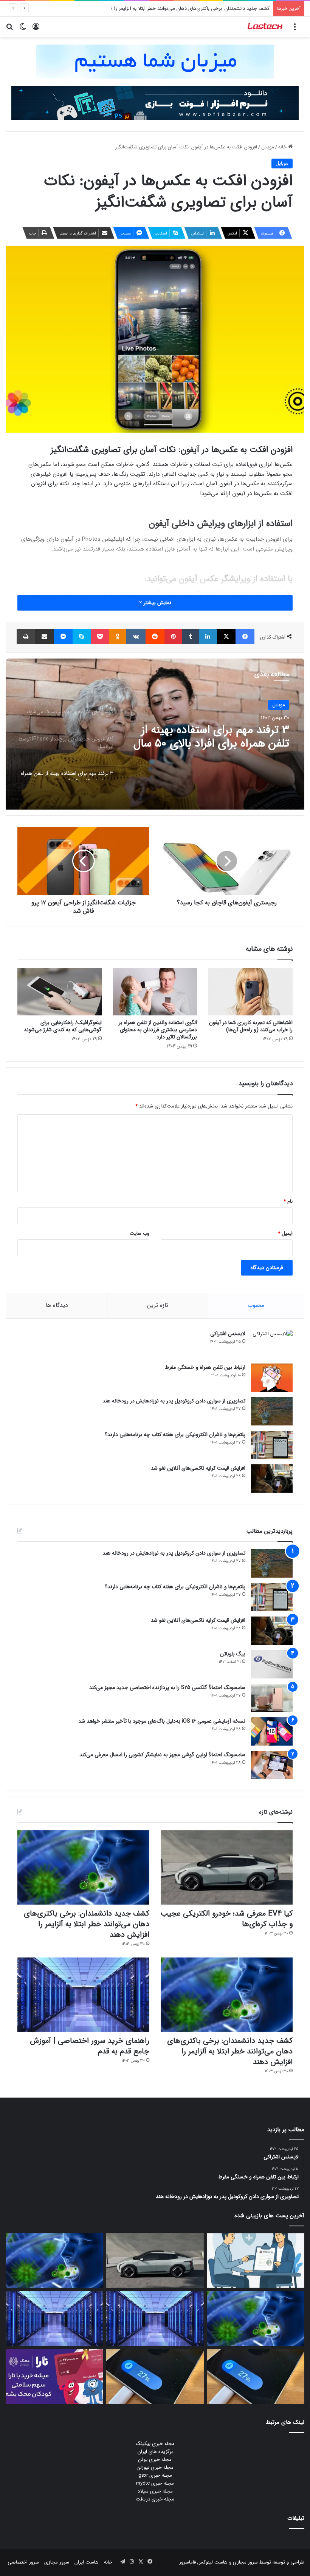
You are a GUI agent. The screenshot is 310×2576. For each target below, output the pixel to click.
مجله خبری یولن (155, 2460)
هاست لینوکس (212, 2562)
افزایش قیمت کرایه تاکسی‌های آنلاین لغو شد (198, 1468)
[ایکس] (226, 637)
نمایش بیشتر (157, 603)
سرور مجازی (245, 2562)
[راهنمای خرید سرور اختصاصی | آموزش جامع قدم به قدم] (83, 1995)
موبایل (268, 147)
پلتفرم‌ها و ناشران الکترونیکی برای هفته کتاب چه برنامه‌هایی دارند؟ (175, 1435)
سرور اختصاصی (23, 2562)
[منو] (295, 30)
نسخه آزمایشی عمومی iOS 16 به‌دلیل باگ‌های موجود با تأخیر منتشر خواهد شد (162, 1721)
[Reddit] (155, 637)
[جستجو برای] (9, 30)
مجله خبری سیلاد (155, 2491)
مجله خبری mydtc (155, 2483)
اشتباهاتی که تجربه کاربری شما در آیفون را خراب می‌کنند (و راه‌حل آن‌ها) (251, 1026)
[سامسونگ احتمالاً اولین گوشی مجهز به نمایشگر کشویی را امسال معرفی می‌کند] (272, 1765)
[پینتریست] (174, 637)
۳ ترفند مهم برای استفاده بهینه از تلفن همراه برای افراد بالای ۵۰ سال (211, 737)
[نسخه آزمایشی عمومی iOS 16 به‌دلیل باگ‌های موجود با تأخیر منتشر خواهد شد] (272, 1731)
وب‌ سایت (139, 1233)
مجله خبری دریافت (155, 2499)
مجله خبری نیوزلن (155, 2467)
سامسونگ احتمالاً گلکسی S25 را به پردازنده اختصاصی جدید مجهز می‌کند (167, 1688)
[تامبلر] (191, 637)
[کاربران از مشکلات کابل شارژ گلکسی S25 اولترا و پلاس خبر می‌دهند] (256, 2377)
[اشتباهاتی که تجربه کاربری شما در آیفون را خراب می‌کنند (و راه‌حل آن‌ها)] (250, 992)
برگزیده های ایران (155, 2452)
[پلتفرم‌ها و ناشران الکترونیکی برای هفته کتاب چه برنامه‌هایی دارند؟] (272, 1445)
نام (288, 1201)
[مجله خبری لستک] (265, 27)
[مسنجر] (63, 637)
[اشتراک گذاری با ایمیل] (45, 637)
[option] (155, 734)
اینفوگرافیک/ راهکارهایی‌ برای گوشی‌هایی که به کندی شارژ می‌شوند (63, 1026)
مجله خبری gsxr (155, 2475)
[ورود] (36, 30)
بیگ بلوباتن (233, 1654)
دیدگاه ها (57, 1305)
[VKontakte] (136, 637)
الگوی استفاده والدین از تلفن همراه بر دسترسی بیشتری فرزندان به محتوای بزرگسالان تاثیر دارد (158, 1030)
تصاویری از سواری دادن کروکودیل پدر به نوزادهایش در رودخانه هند (174, 1401)
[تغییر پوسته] (23, 30)
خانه (283, 147)
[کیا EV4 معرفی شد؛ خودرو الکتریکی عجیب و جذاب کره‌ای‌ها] (227, 1867)
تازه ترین (158, 1305)
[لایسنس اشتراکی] (272, 1344)
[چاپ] (26, 637)
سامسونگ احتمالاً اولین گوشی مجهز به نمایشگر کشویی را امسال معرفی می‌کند (162, 1755)
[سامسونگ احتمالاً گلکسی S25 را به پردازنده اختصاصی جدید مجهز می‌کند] (272, 1698)
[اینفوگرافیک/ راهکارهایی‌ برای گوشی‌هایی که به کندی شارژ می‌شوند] (60, 992)
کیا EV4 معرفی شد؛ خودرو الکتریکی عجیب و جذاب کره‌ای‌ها (227, 1919)
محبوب (256, 1305)
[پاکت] (100, 637)
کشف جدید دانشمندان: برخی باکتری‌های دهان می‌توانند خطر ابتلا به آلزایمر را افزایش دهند (178, 8)
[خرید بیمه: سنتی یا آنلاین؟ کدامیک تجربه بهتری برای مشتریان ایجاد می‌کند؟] (256, 2261)
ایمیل (285, 1233)
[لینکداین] (208, 637)
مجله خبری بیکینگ (155, 2444)
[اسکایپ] (82, 637)
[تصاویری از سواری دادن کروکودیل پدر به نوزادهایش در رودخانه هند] (272, 1411)
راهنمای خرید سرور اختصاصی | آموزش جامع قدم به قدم (90, 2046)
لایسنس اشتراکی (228, 1334)
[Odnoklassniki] (118, 637)
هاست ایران (87, 2562)
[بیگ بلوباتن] (272, 1664)
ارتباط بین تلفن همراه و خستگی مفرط (205, 1367)
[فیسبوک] (245, 637)
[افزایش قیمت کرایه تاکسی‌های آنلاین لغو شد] (272, 1479)
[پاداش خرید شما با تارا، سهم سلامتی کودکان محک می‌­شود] (54, 2377)
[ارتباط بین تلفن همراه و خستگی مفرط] (272, 1378)
